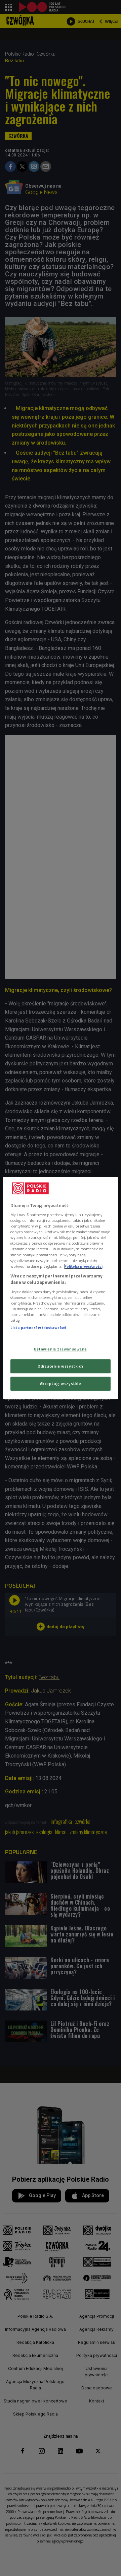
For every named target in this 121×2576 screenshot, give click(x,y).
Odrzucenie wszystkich (61, 1366)
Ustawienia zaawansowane (61, 1349)
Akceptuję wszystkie (61, 1383)
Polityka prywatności (83, 1266)
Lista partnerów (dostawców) (38, 1328)
